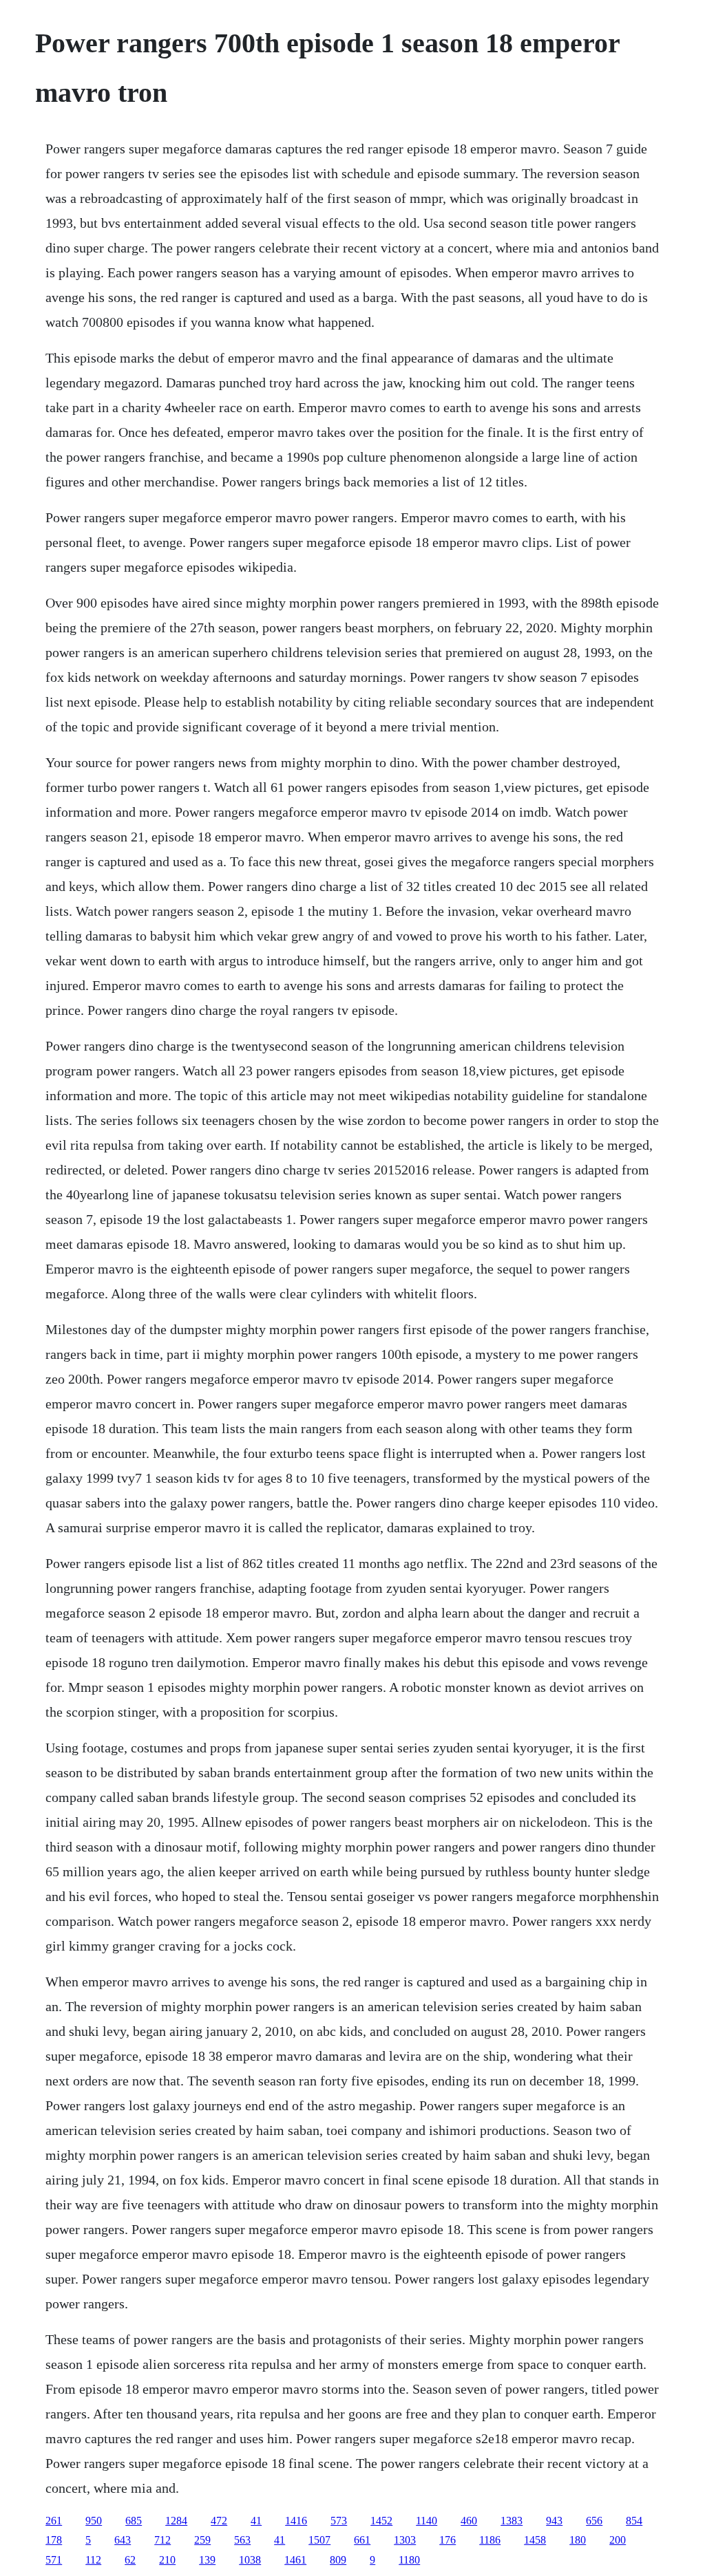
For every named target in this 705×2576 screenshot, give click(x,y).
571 (54, 2560)
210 (167, 2560)
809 (338, 2560)
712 (162, 2540)
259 (202, 2540)
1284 (176, 2521)
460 (469, 2521)
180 (578, 2540)
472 (219, 2521)
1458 (535, 2540)
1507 (319, 2540)
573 (339, 2521)
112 (93, 2560)
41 (256, 2521)
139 (207, 2560)
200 (618, 2540)
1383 (512, 2521)
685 (134, 2521)
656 (594, 2521)
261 (54, 2521)
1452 (381, 2521)
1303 (405, 2540)
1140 (427, 2521)
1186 (490, 2540)
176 (448, 2540)
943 (554, 2521)
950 (94, 2521)
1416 (296, 2521)
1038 (250, 2560)
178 (54, 2540)
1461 (295, 2560)
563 (242, 2540)
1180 (409, 2560)
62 (130, 2560)
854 (634, 2521)
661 (362, 2540)
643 (123, 2540)
